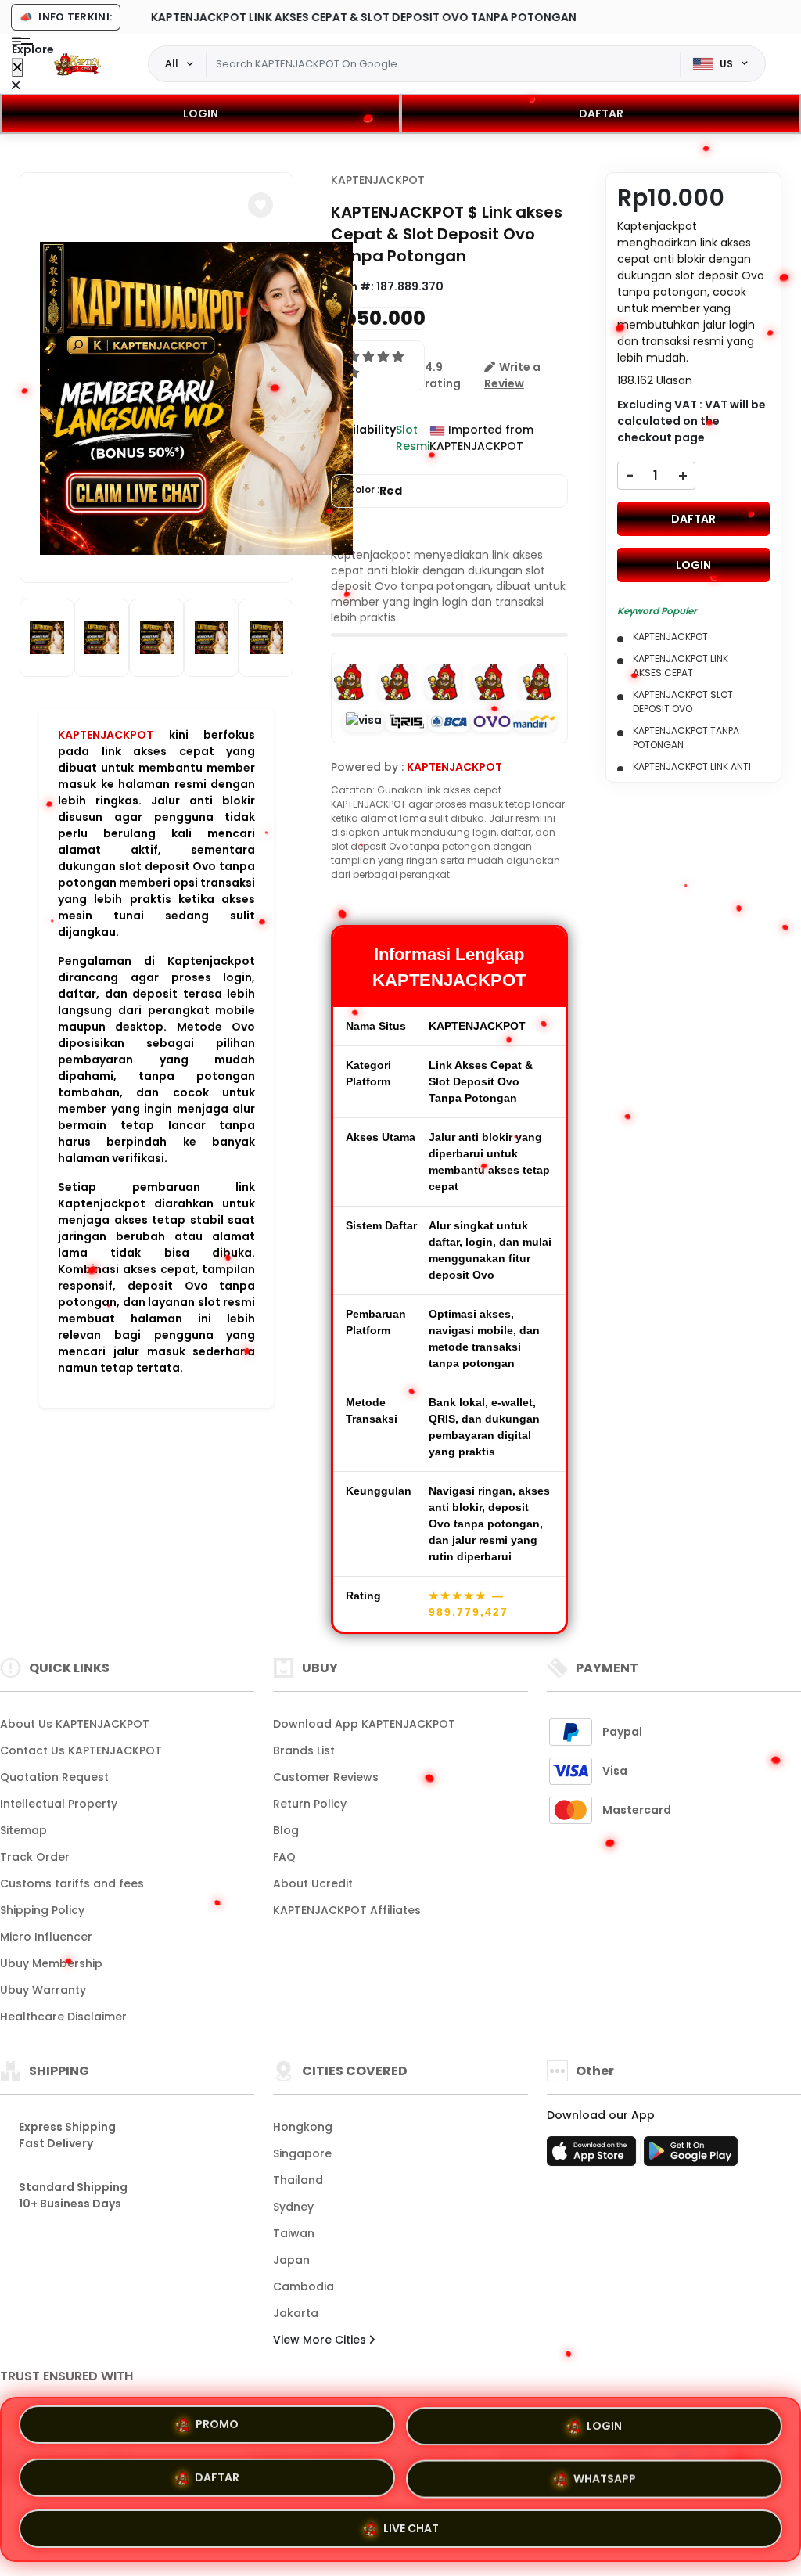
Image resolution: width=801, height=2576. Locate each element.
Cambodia (304, 2286)
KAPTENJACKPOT (106, 735)
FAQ (284, 1857)
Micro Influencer (46, 1937)
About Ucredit (313, 1883)
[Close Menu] (18, 68)
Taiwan (294, 2233)
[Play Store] (691, 2156)
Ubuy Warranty (43, 1990)
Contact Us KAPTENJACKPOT (81, 1750)
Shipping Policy (42, 1910)
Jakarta (296, 2313)
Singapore (302, 2153)
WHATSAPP (605, 2473)
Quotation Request (54, 1777)
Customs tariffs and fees (72, 1883)
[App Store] (594, 2156)
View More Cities (321, 2340)
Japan (291, 2260)
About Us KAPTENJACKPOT (75, 1724)
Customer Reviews (326, 1777)
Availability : (363, 438)
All (172, 63)
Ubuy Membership (51, 1963)
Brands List (304, 1750)
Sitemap (23, 1830)
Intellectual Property (59, 1804)
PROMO (217, 2427)
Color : (375, 491)
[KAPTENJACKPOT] (77, 64)
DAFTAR (601, 113)
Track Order (35, 1857)
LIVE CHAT (411, 2524)
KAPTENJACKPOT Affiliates (347, 1910)
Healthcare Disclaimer (63, 2017)
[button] (260, 205)
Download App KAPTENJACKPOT (364, 1724)
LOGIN (201, 113)
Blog (286, 1830)
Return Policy (310, 1804)
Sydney (293, 2207)
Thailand (298, 2180)
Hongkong (303, 2127)
